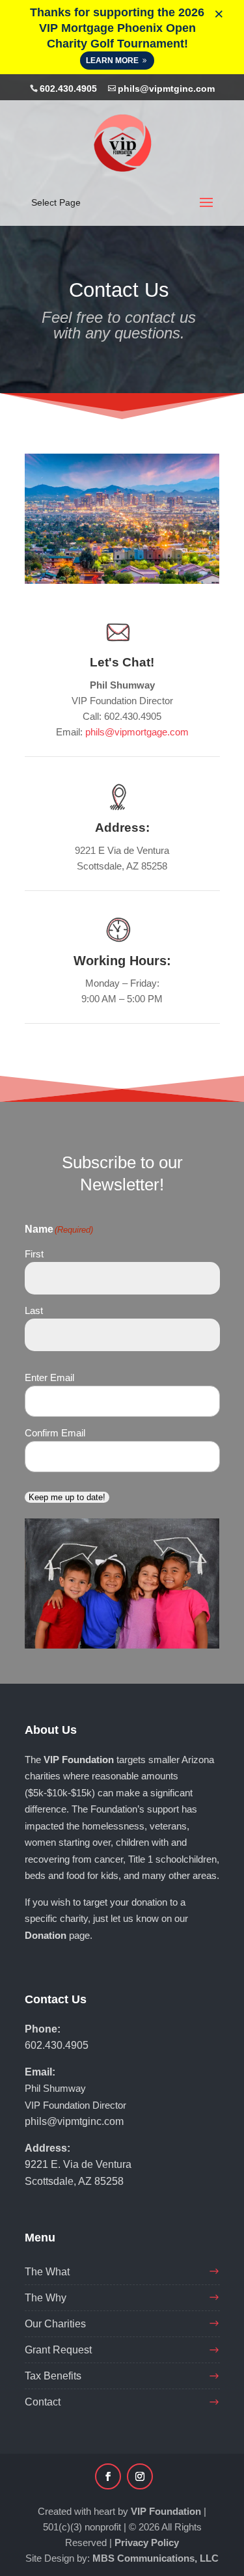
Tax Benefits (53, 2376)
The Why (46, 2298)
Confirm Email (55, 1433)
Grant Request (58, 2350)
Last (34, 1310)
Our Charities (55, 2324)
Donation (46, 1935)
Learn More (112, 61)
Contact (43, 2402)
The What (47, 2272)
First (34, 1254)
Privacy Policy (147, 2542)
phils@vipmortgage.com (137, 732)
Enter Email (49, 1377)
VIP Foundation (166, 2511)
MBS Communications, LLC (156, 2558)
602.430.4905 (68, 89)
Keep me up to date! (67, 1497)
